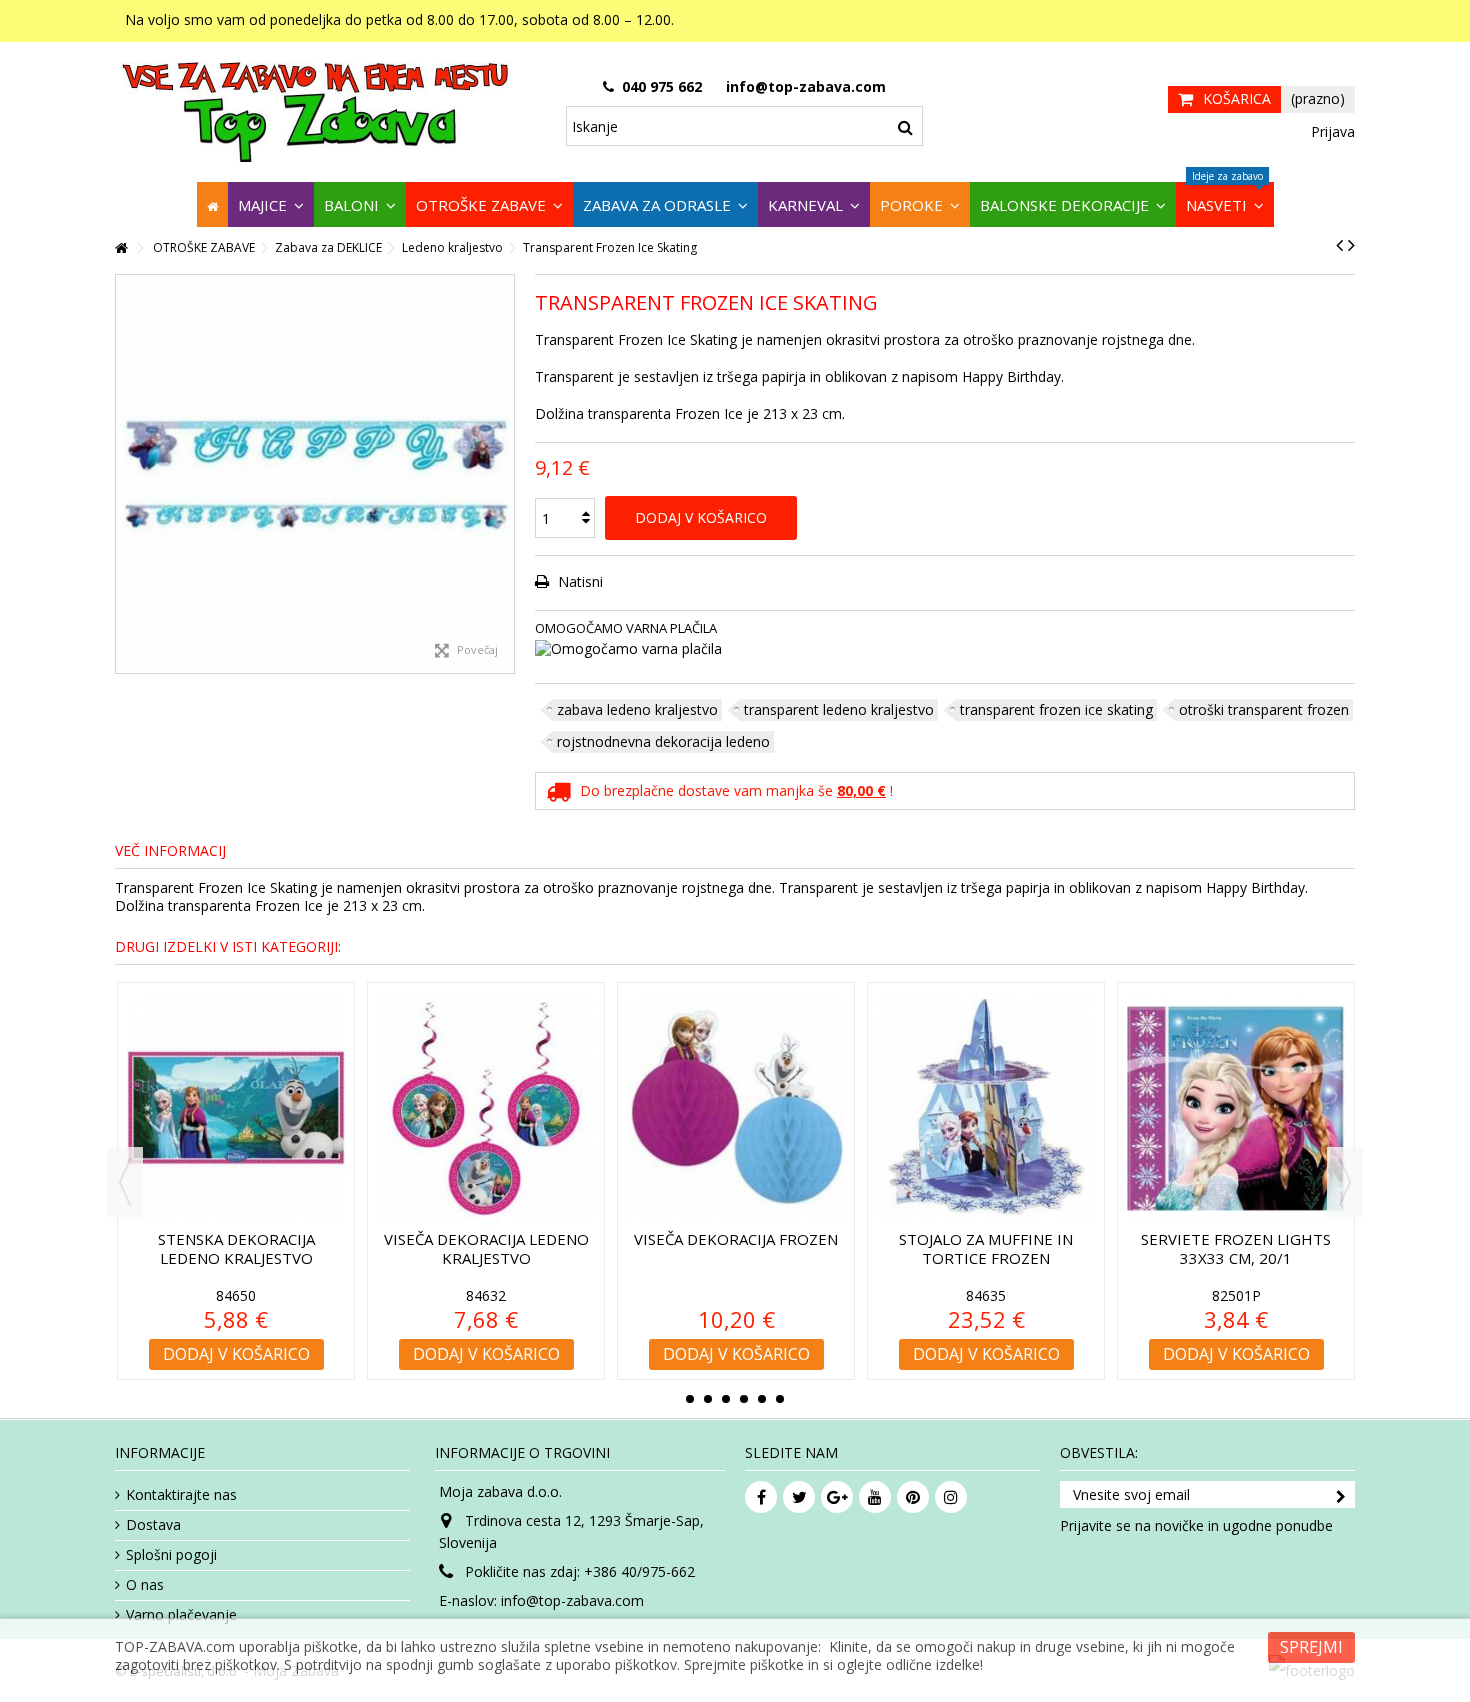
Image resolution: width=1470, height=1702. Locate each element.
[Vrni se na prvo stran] (121, 248)
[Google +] (837, 1497)
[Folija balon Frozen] (738, 1108)
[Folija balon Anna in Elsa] (238, 1108)
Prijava (1331, 131)
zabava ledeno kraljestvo (637, 709)
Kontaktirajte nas (181, 1495)
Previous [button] (125, 1182)
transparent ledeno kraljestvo (839, 709)
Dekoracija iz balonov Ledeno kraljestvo (1238, 1248)
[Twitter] (799, 1497)
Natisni (578, 581)
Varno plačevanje (181, 1615)
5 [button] (762, 1399)
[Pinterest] (913, 1497)
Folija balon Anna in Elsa (238, 1239)
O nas (145, 1585)
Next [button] (1345, 1182)
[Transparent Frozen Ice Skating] (315, 474)
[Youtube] (875, 1497)
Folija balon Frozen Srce (488, 1239)
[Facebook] (761, 1497)
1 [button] (690, 1399)
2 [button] (708, 1399)
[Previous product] (1339, 245)
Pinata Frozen (988, 1239)
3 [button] (726, 1399)
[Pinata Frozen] (988, 1108)
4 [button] (744, 1399)
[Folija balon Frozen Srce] (488, 1108)
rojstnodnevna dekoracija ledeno (663, 741)
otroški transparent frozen (1264, 709)
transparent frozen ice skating (1056, 709)
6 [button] (780, 1399)
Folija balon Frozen (738, 1239)
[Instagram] (951, 1497)
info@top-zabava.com (572, 1600)
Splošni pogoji (171, 1555)
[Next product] (1351, 245)
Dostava (153, 1525)
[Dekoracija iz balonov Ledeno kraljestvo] (1238, 1108)
